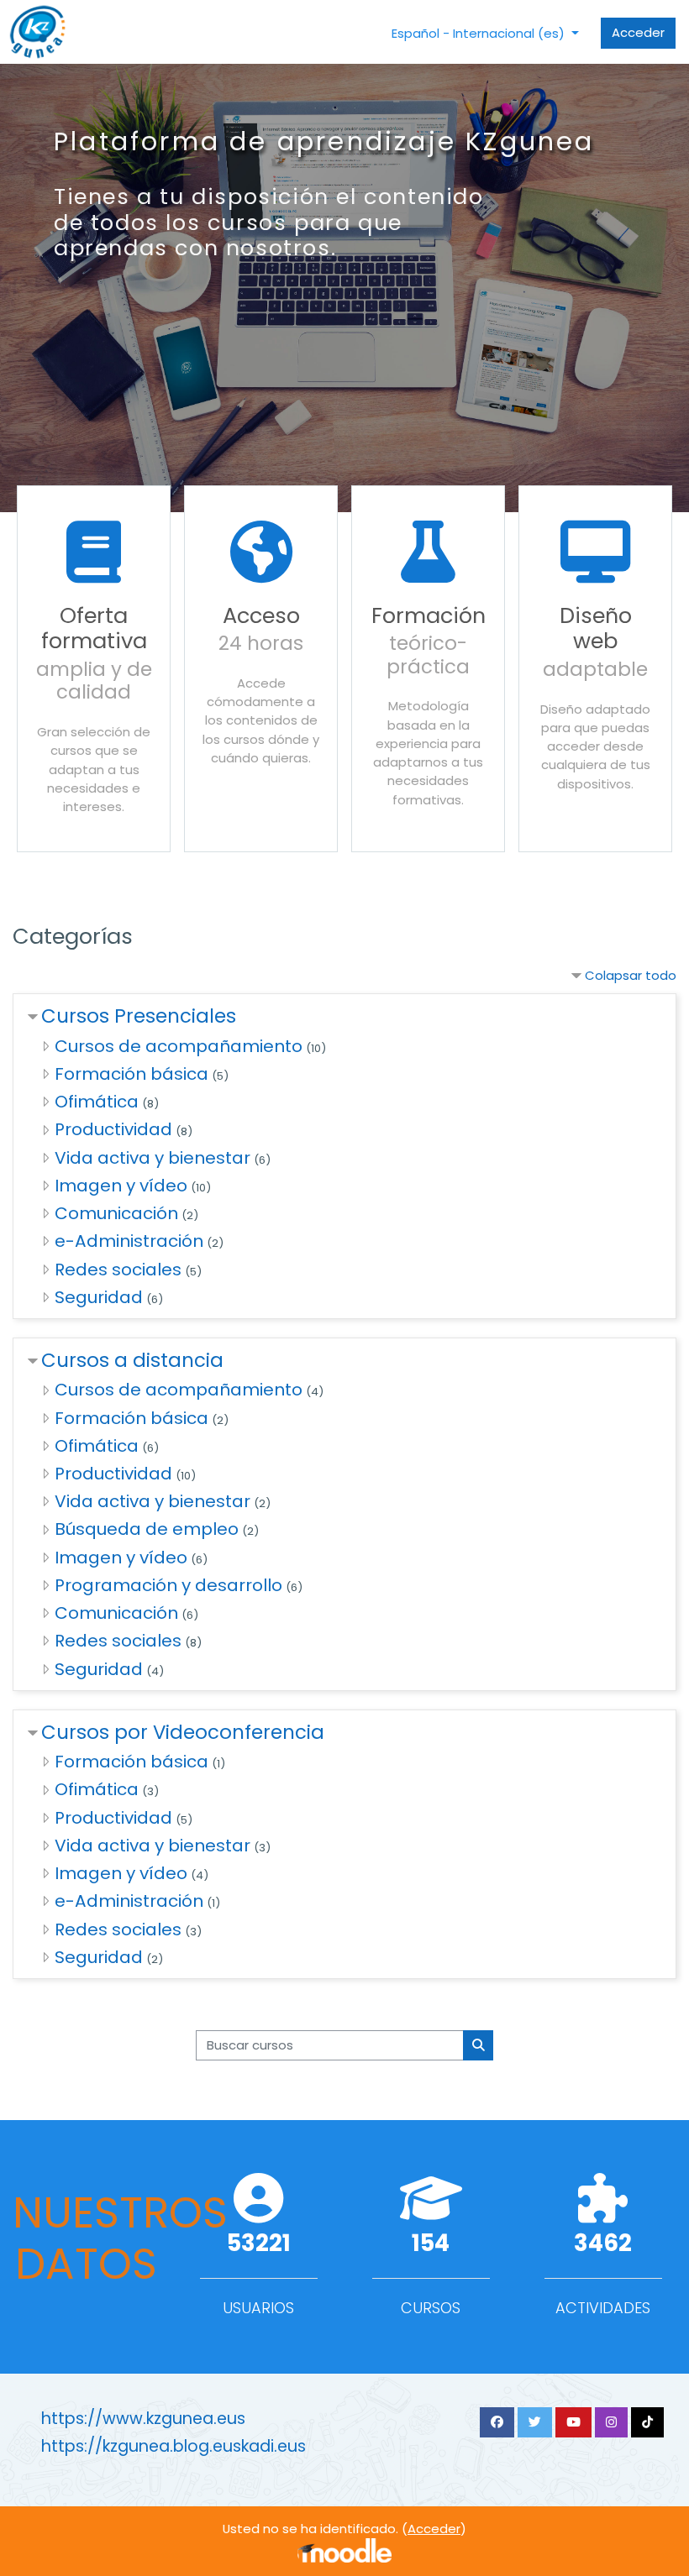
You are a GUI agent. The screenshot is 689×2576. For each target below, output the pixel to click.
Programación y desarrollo (168, 1585)
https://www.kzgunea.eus (143, 2419)
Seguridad (99, 1297)
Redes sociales (118, 1270)
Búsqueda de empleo (147, 1529)
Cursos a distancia (132, 1360)
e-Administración (129, 1241)
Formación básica (131, 1074)
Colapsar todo (631, 975)
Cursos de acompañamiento (179, 1046)
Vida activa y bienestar (153, 1158)
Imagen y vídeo (121, 1186)
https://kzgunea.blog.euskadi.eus (174, 2446)
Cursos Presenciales (139, 1016)
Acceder (638, 32)
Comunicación (116, 1213)
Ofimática (97, 1102)
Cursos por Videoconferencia (183, 1732)
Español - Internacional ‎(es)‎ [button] (480, 33)
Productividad (113, 1129)
